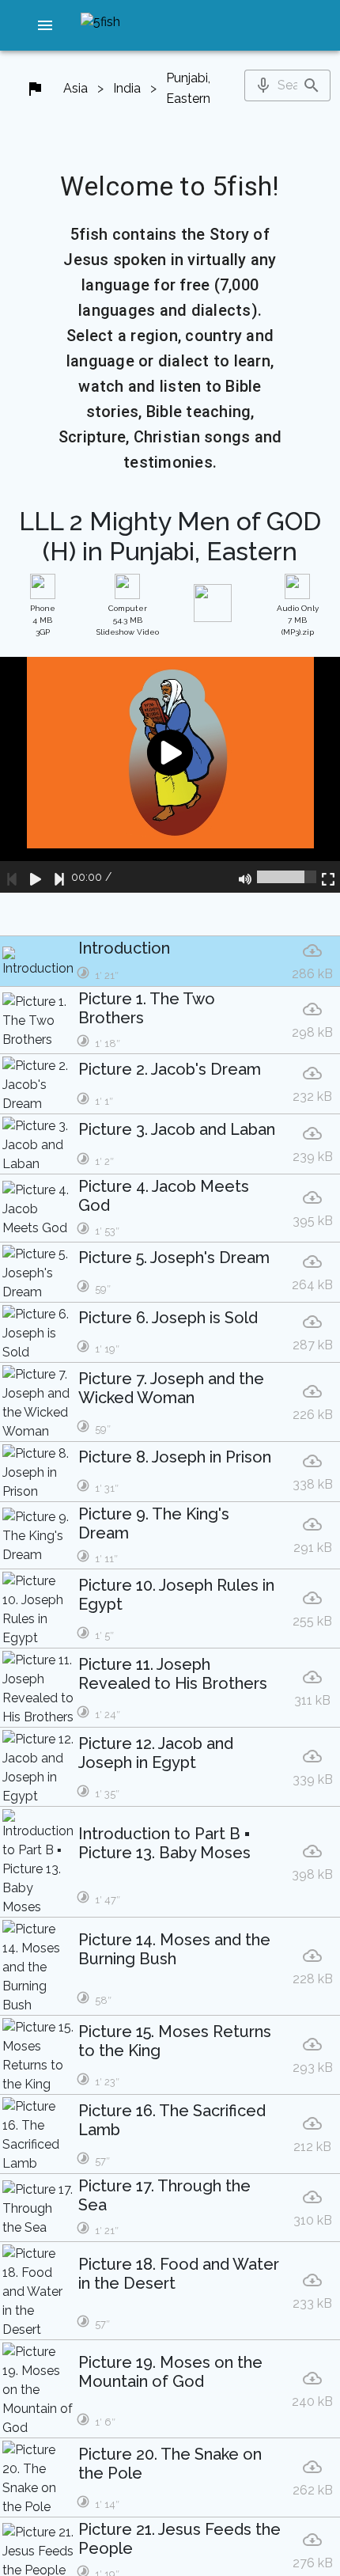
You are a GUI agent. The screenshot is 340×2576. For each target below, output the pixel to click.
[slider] (287, 877)
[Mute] (245, 877)
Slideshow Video (128, 620)
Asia (76, 88)
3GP (43, 620)
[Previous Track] (12, 877)
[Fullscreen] (328, 877)
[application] (170, 775)
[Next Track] (59, 877)
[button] (46, 25)
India (127, 88)
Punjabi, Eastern (188, 88)
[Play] (36, 877)
